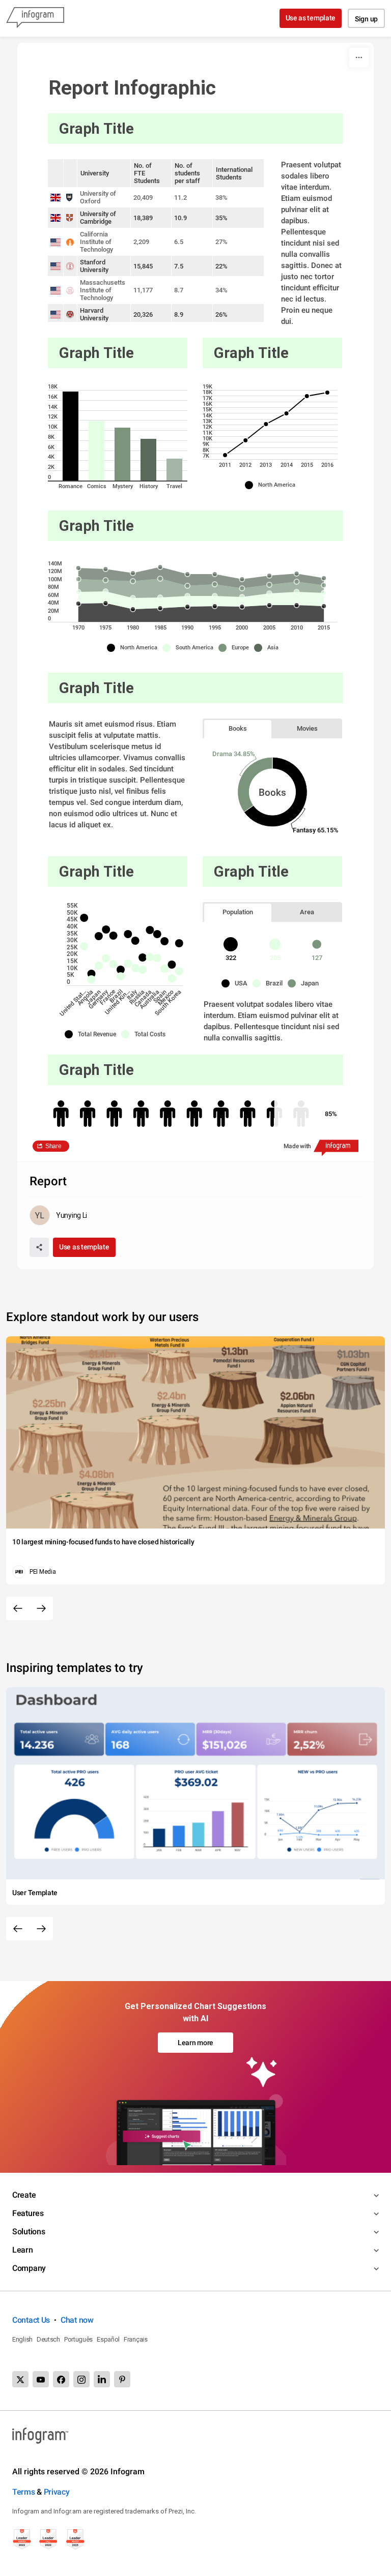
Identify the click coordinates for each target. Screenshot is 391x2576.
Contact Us (31, 2320)
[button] (273, 485)
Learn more (195, 2043)
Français (136, 2339)
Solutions (29, 2231)
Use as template (311, 18)
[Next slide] (41, 1608)
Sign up (366, 19)
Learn (23, 2250)
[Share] (39, 1247)
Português (78, 2339)
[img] (71, 436)
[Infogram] (35, 18)
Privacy (57, 2492)
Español (108, 2339)
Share (53, 1146)
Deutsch (48, 2339)
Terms (24, 2492)
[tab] (238, 728)
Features (28, 2213)
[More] (359, 57)
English (22, 2339)
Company (29, 2268)
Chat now (77, 2320)
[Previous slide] (18, 1608)
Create (24, 2195)
